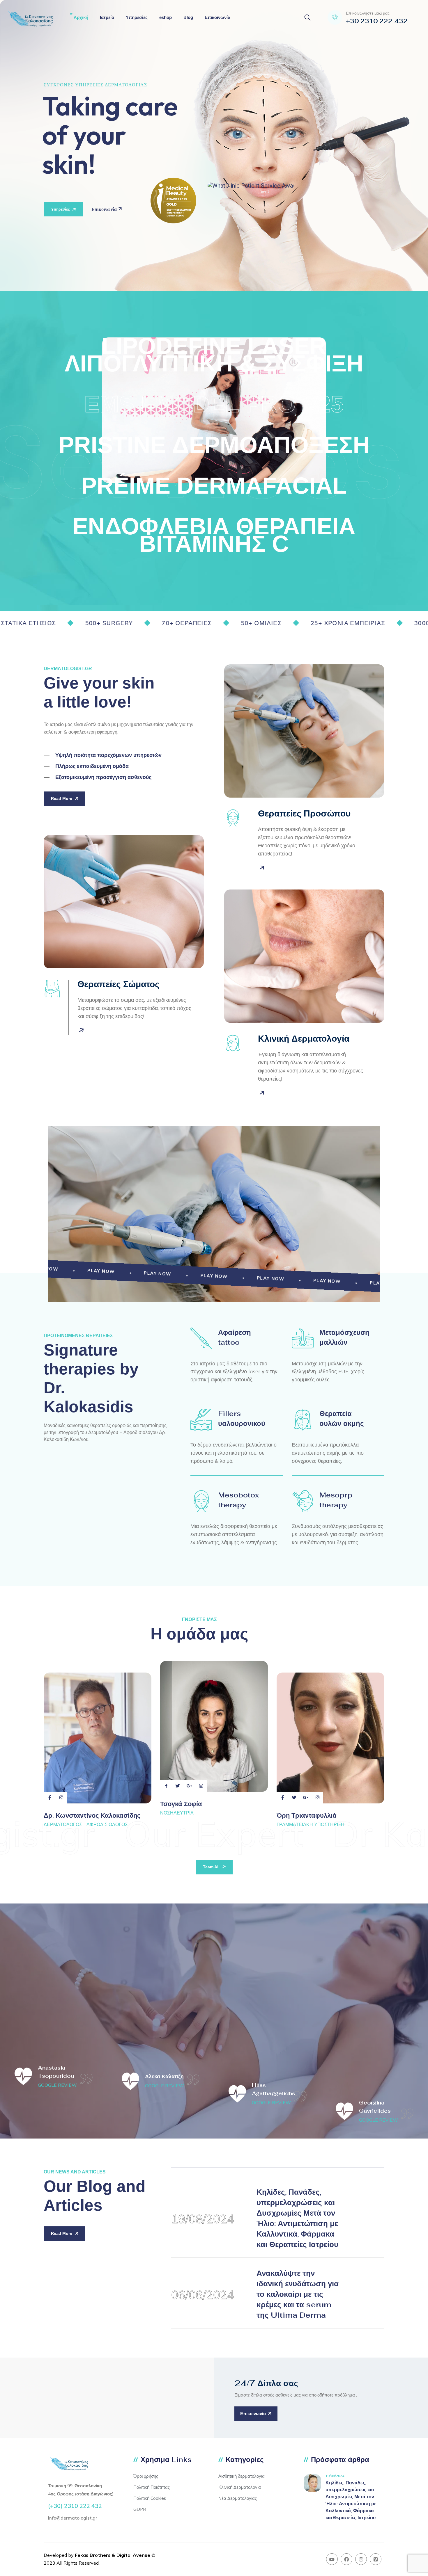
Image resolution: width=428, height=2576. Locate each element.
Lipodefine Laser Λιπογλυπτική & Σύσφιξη (214, 355)
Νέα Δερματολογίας (238, 2498)
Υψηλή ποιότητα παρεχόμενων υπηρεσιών (108, 755)
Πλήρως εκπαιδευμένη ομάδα (92, 766)
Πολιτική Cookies (150, 2498)
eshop (166, 17)
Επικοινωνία (217, 17)
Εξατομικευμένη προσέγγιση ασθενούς (103, 777)
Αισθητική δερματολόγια (242, 2476)
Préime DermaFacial (214, 486)
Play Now (83, 1270)
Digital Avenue (133, 2555)
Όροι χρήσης (146, 2476)
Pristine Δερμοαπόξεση (214, 445)
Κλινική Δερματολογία (240, 2487)
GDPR (140, 2509)
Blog (188, 17)
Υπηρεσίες (137, 17)
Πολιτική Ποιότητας (152, 2487)
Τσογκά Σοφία (181, 1804)
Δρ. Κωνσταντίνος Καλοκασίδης (92, 1815)
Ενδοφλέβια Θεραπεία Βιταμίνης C (214, 535)
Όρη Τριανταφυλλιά (307, 1815)
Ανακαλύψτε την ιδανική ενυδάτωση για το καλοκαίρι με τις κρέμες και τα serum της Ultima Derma (298, 2294)
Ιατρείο (107, 17)
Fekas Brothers (93, 2555)
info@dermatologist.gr (73, 2518)
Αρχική (81, 17)
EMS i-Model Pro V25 (214, 404)
